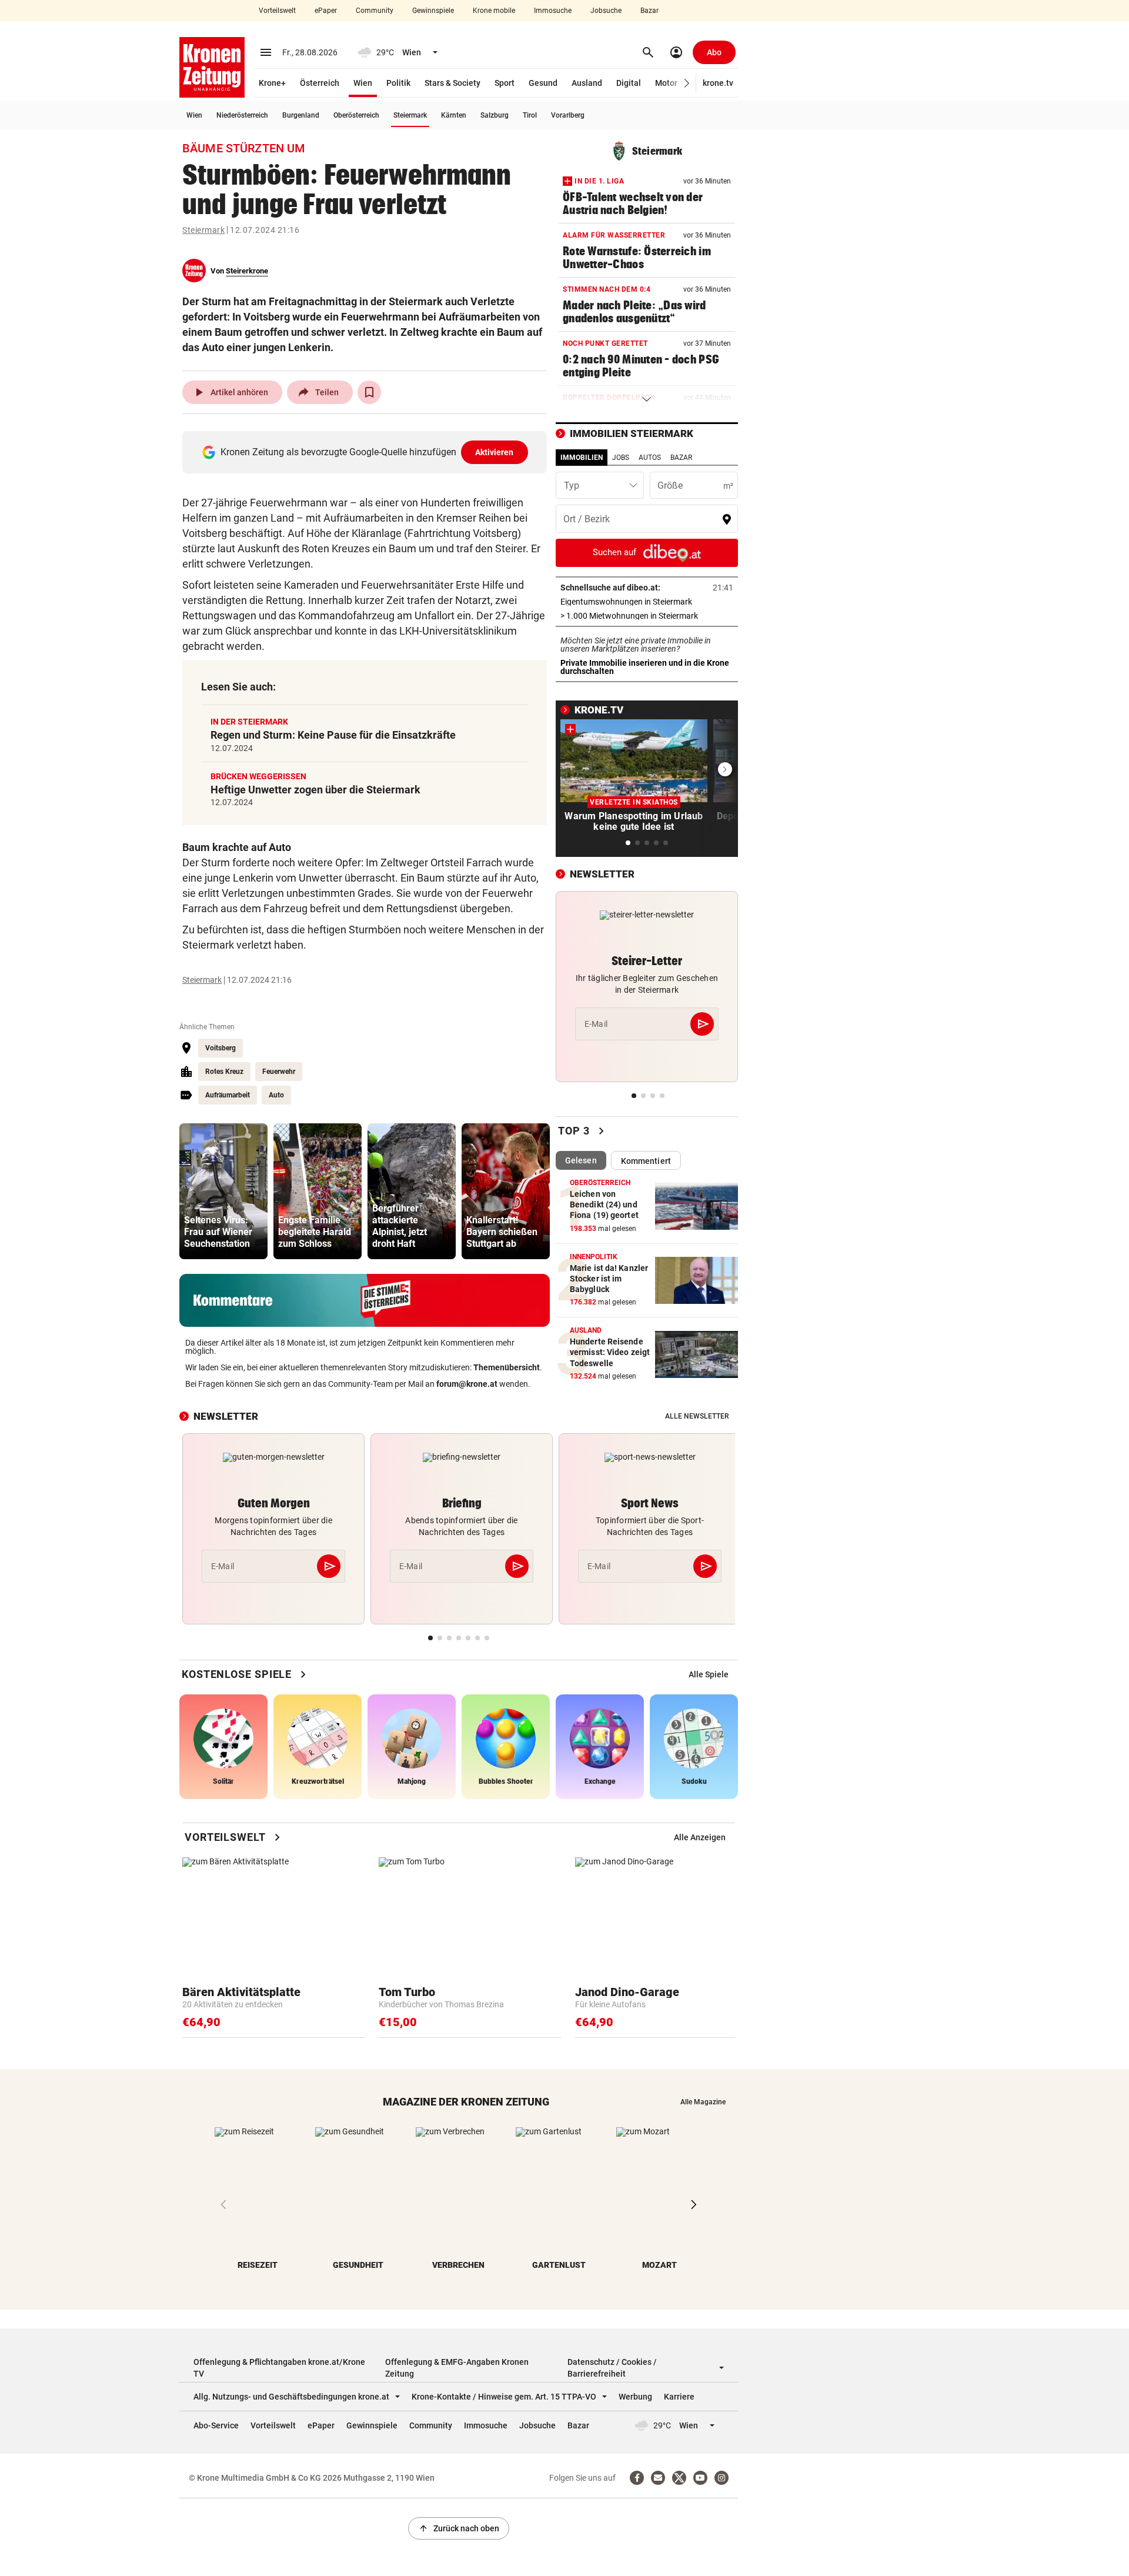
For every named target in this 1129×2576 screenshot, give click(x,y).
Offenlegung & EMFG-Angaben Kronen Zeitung (457, 2368)
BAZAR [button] (681, 458)
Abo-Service (216, 2425)
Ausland (587, 83)
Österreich (320, 83)
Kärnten (454, 115)
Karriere (679, 2397)
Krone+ (272, 83)
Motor (666, 83)
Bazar (649, 11)
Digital (629, 83)
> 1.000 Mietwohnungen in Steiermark (647, 616)
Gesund (543, 83)
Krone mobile (494, 11)
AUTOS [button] (650, 458)
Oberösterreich (356, 115)
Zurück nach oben (459, 2528)
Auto (276, 1095)
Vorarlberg (568, 115)
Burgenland (301, 115)
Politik (398, 83)
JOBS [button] (621, 458)
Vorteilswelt (277, 11)
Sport (505, 83)
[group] (223, 1191)
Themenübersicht (507, 1367)
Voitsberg (221, 1048)
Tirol (530, 115)
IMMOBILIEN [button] (582, 458)
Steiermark (410, 115)
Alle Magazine (703, 2102)
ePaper (326, 11)
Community (375, 11)
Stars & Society (452, 83)
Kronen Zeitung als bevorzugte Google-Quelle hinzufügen (367, 452)
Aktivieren (495, 452)
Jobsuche (606, 11)
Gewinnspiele (433, 11)
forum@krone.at (467, 1384)
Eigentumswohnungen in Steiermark (647, 602)
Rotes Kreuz (224, 1072)
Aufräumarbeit (228, 1095)
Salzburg (495, 115)
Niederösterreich (242, 115)
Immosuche (553, 11)
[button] (687, 83)
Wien (363, 83)
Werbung (635, 2397)
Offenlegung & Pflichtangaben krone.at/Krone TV (279, 2368)
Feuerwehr (279, 1072)
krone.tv (718, 83)
